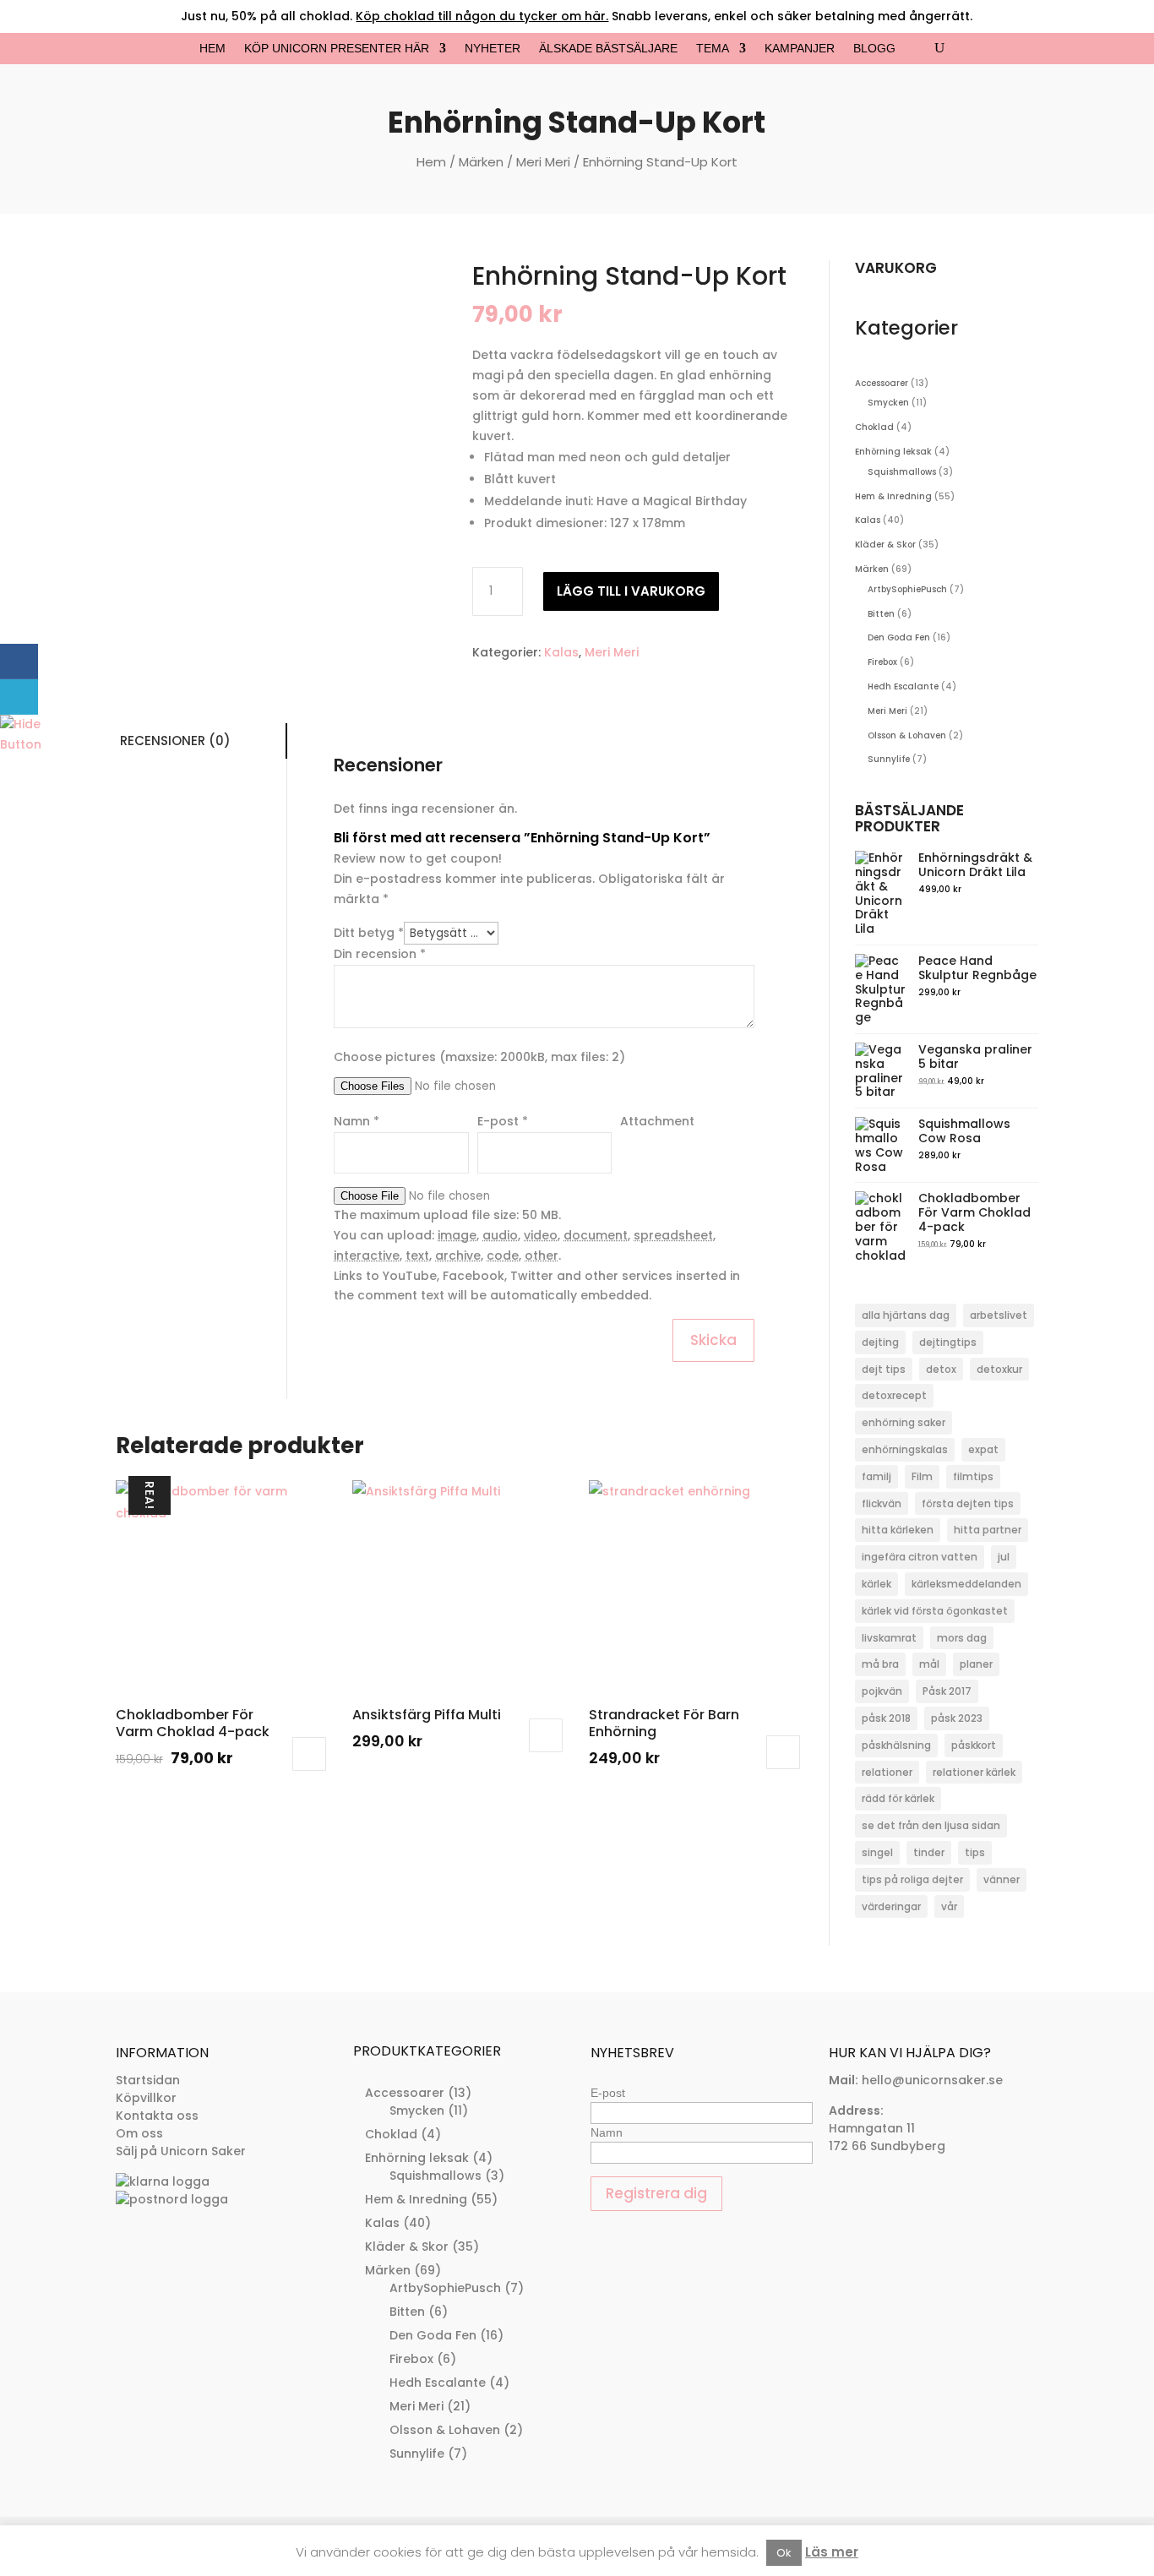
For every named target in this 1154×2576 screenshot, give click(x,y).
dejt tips (884, 1369)
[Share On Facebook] (19, 662)
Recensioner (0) (175, 741)
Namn (607, 2132)
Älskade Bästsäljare (608, 49)
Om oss (139, 2133)
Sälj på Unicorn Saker (181, 2151)
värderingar (891, 1906)
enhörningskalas (905, 1449)
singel (877, 1852)
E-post (608, 2093)
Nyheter (493, 49)
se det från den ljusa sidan (931, 1825)
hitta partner (988, 1530)
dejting (880, 1342)
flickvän (882, 1503)
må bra (880, 1664)
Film (922, 1476)
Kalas (561, 652)
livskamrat (889, 1638)
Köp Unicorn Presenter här (337, 49)
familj (876, 1476)
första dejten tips (968, 1503)
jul (1004, 1557)
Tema (713, 49)
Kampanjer (800, 49)
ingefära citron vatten (920, 1557)
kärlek (876, 1584)
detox (941, 1369)
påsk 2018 (886, 1718)
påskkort (974, 1745)
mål (929, 1664)
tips (975, 1852)
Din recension (380, 954)
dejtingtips (948, 1342)
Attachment (657, 1121)
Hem (212, 49)
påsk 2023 (957, 1718)
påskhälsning (896, 1745)
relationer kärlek (974, 1772)
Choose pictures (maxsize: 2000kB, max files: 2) (479, 1057)
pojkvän (882, 1691)
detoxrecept (894, 1395)
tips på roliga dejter (912, 1879)
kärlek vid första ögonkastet (935, 1611)
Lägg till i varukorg (631, 591)
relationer (887, 1772)
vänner (1002, 1879)
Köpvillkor (146, 2098)
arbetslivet (999, 1315)
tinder (929, 1852)
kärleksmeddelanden (966, 1584)
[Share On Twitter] (19, 697)
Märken (481, 162)
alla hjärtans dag (906, 1315)
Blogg (874, 49)
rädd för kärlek (898, 1798)
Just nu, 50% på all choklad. (395, 16)
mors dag (962, 1638)
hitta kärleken (898, 1530)
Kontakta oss (157, 2116)
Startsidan (148, 2080)
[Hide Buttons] (21, 744)
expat (983, 1449)
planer (976, 1664)
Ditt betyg (369, 933)
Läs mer (832, 2552)
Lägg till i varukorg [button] (309, 1754)
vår (949, 1906)
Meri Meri (543, 162)
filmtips (973, 1476)
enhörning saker (904, 1422)
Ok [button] (784, 2553)
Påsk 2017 (947, 1691)
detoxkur (999, 1369)
